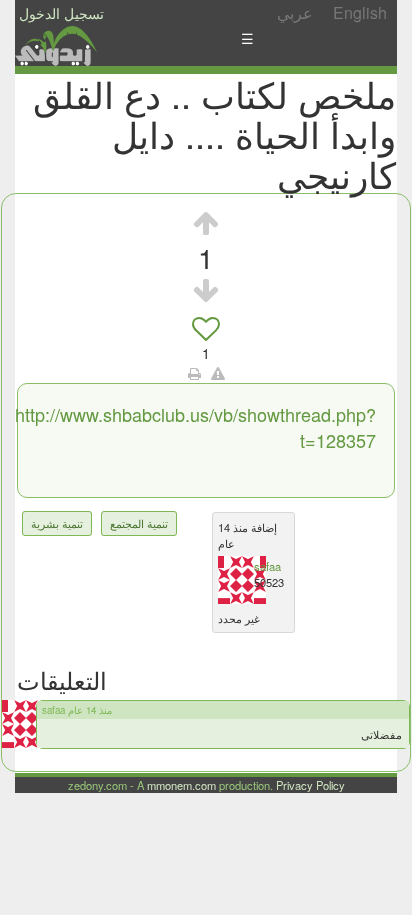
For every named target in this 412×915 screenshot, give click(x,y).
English (360, 12)
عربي (295, 12)
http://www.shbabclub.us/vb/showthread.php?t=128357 (195, 427)
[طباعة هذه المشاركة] (194, 373)
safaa (267, 566)
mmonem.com (181, 785)
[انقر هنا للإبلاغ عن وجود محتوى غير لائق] (218, 373)
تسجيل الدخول (61, 13)
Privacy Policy (310, 785)
